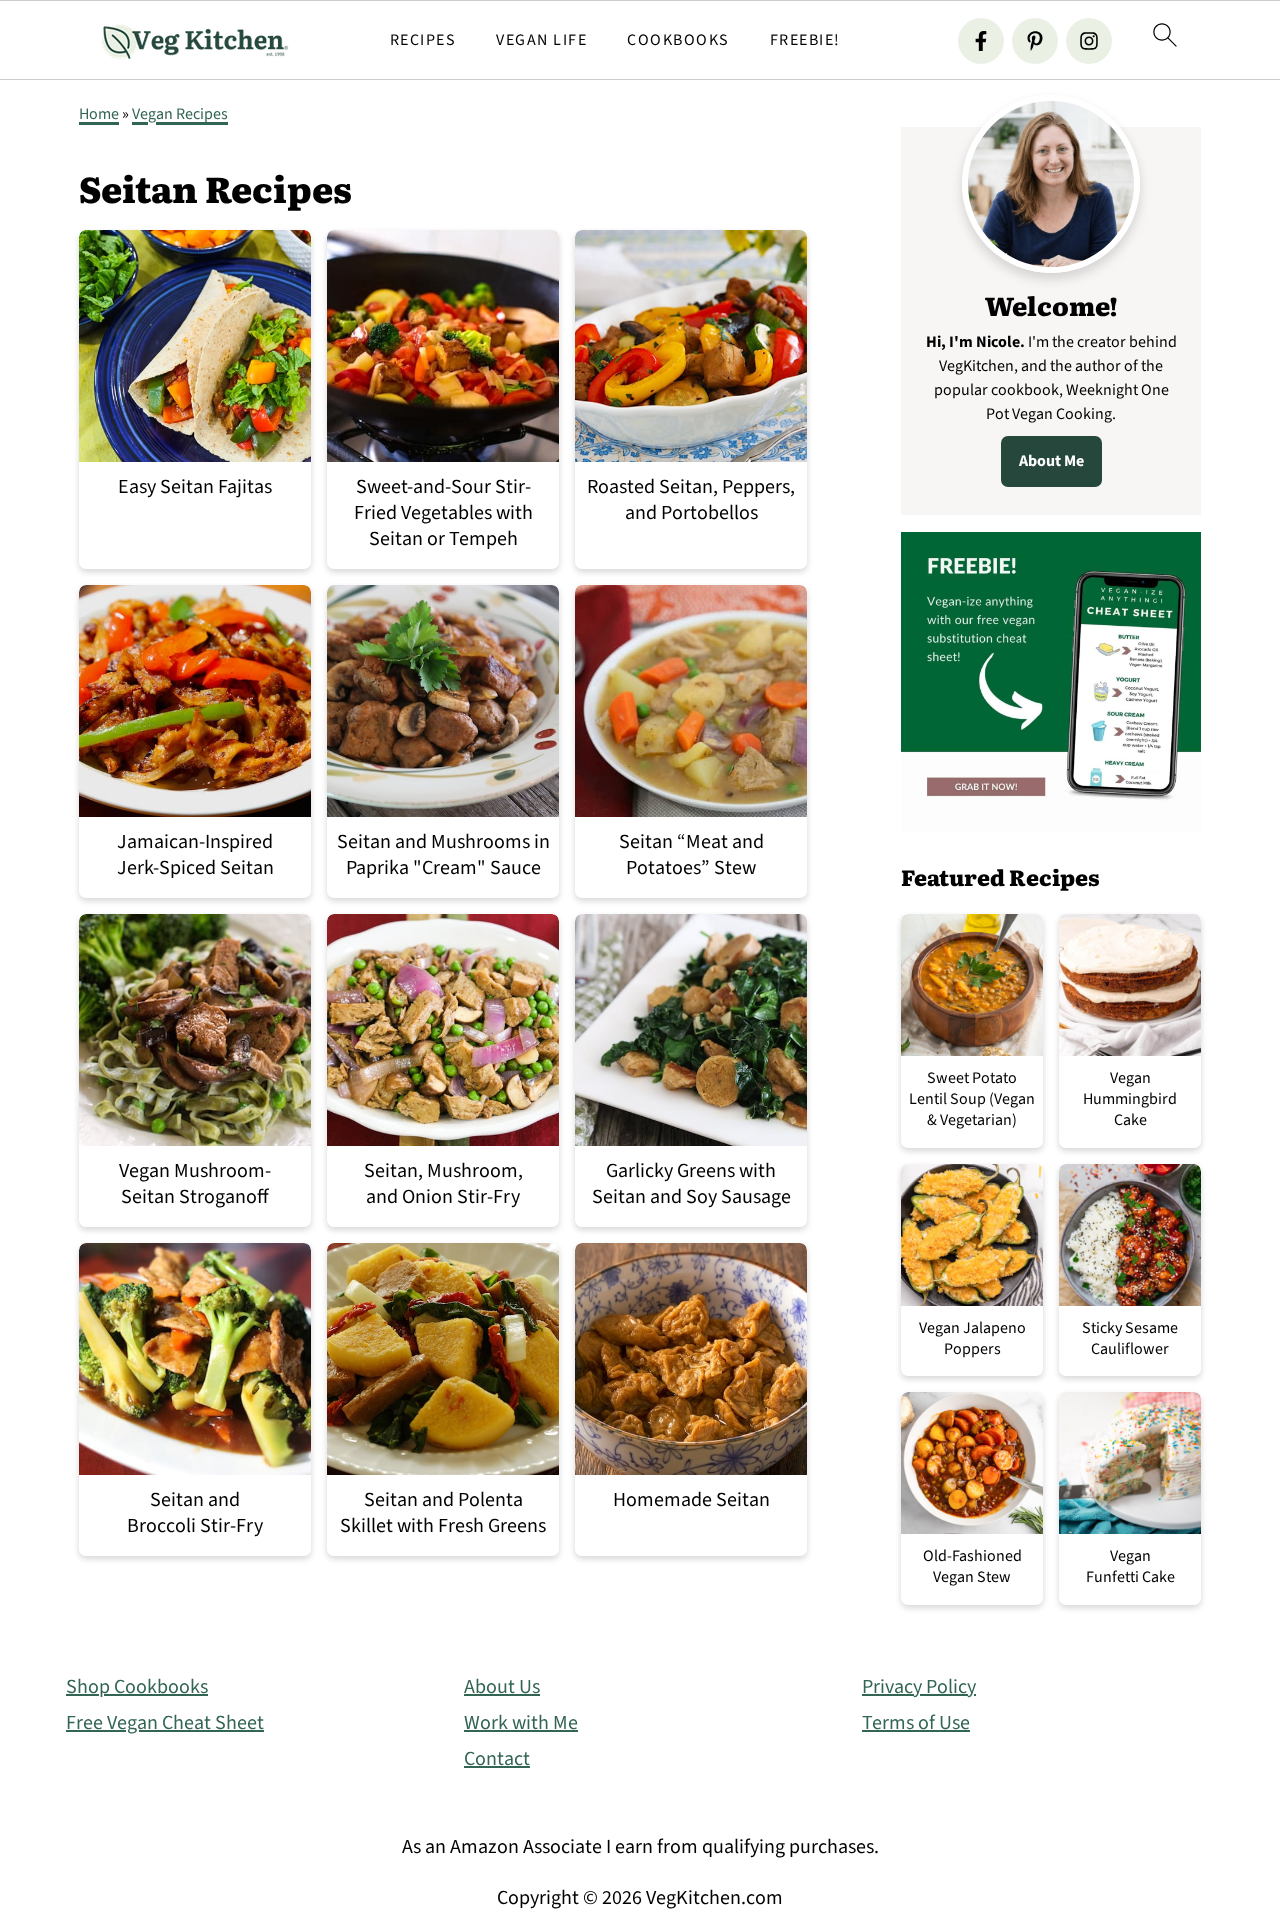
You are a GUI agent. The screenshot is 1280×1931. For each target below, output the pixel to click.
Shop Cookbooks (137, 1687)
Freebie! (805, 40)
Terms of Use (916, 1723)
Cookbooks (678, 40)
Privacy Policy (919, 1687)
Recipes (423, 40)
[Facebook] (981, 41)
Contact (497, 1759)
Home (99, 114)
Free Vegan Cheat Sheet (165, 1723)
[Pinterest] (1035, 41)
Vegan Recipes (180, 114)
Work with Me (521, 1723)
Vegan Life (541, 40)
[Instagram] (1089, 41)
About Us (502, 1687)
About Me (1051, 461)
